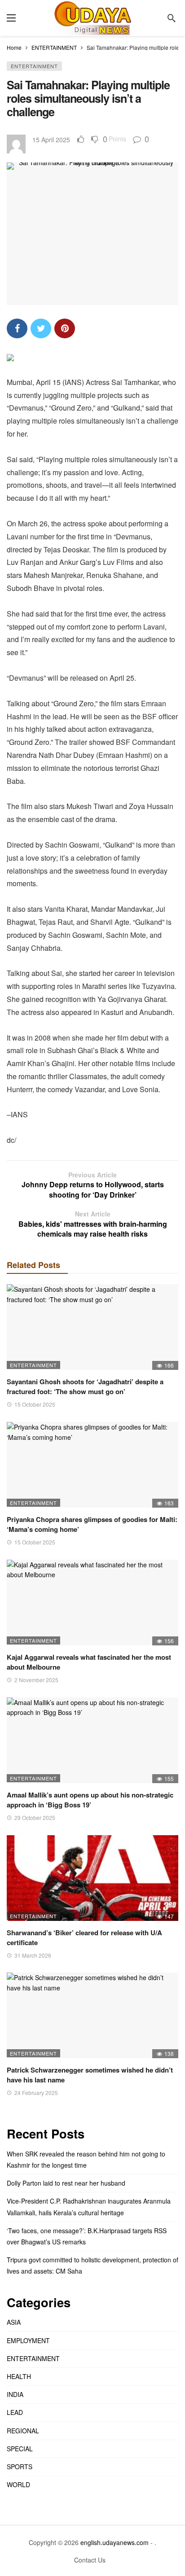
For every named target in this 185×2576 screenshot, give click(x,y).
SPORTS (20, 2467)
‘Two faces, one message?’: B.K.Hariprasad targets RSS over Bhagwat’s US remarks (87, 2236)
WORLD (18, 2484)
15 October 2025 (35, 1404)
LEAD (15, 2412)
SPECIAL (20, 2449)
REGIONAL (23, 2431)
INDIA (15, 2394)
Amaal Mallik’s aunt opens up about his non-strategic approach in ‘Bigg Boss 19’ (90, 1800)
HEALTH (19, 2376)
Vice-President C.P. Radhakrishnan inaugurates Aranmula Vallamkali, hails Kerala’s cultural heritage (89, 2206)
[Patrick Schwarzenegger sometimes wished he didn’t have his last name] (92, 2015)
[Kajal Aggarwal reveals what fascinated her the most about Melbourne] (92, 1603)
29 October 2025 (35, 1817)
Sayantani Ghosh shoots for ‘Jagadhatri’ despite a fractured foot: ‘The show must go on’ (85, 1386)
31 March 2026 (33, 1955)
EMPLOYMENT (28, 2340)
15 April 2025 (51, 140)
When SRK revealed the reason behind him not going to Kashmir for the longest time (86, 2159)
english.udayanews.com (115, 2542)
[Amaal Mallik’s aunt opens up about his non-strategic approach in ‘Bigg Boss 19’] (92, 1740)
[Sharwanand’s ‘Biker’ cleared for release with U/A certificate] (92, 1878)
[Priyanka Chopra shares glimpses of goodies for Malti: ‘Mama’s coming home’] (92, 1465)
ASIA (14, 2322)
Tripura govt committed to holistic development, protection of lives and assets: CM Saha (92, 2265)
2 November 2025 (36, 1680)
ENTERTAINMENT (34, 66)
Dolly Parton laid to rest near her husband (66, 2183)
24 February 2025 (36, 2093)
